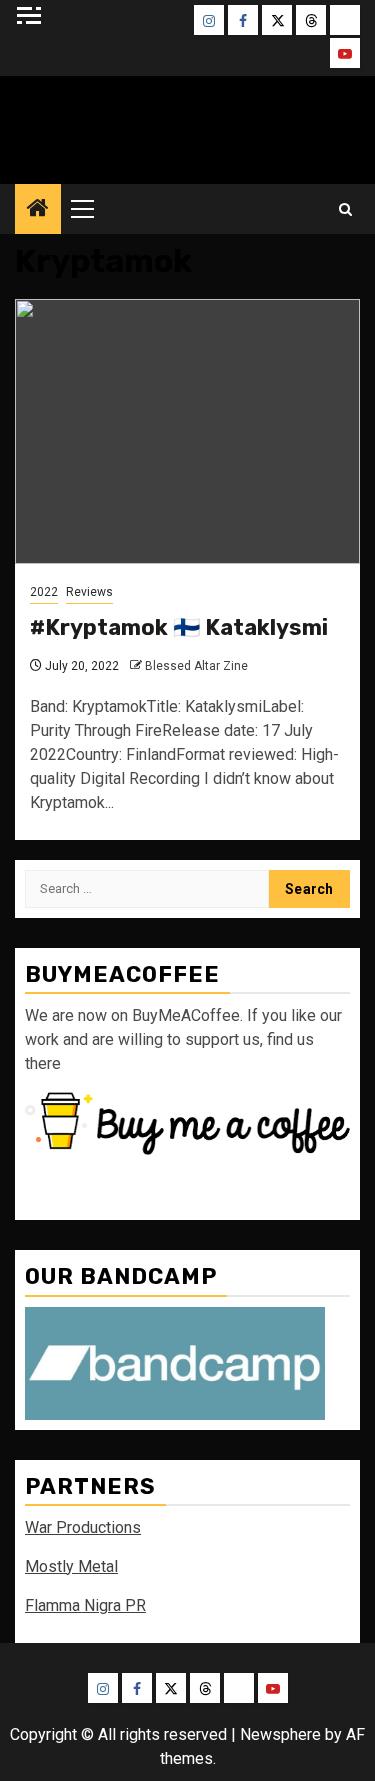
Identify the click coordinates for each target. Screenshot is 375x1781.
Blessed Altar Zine (188, 125)
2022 (44, 592)
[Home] (38, 210)
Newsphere (280, 1734)
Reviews (89, 592)
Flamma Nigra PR (85, 1605)
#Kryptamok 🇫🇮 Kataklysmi (179, 627)
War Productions (83, 1527)
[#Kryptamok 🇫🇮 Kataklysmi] (187, 431)
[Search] (345, 209)
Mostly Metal (71, 1566)
